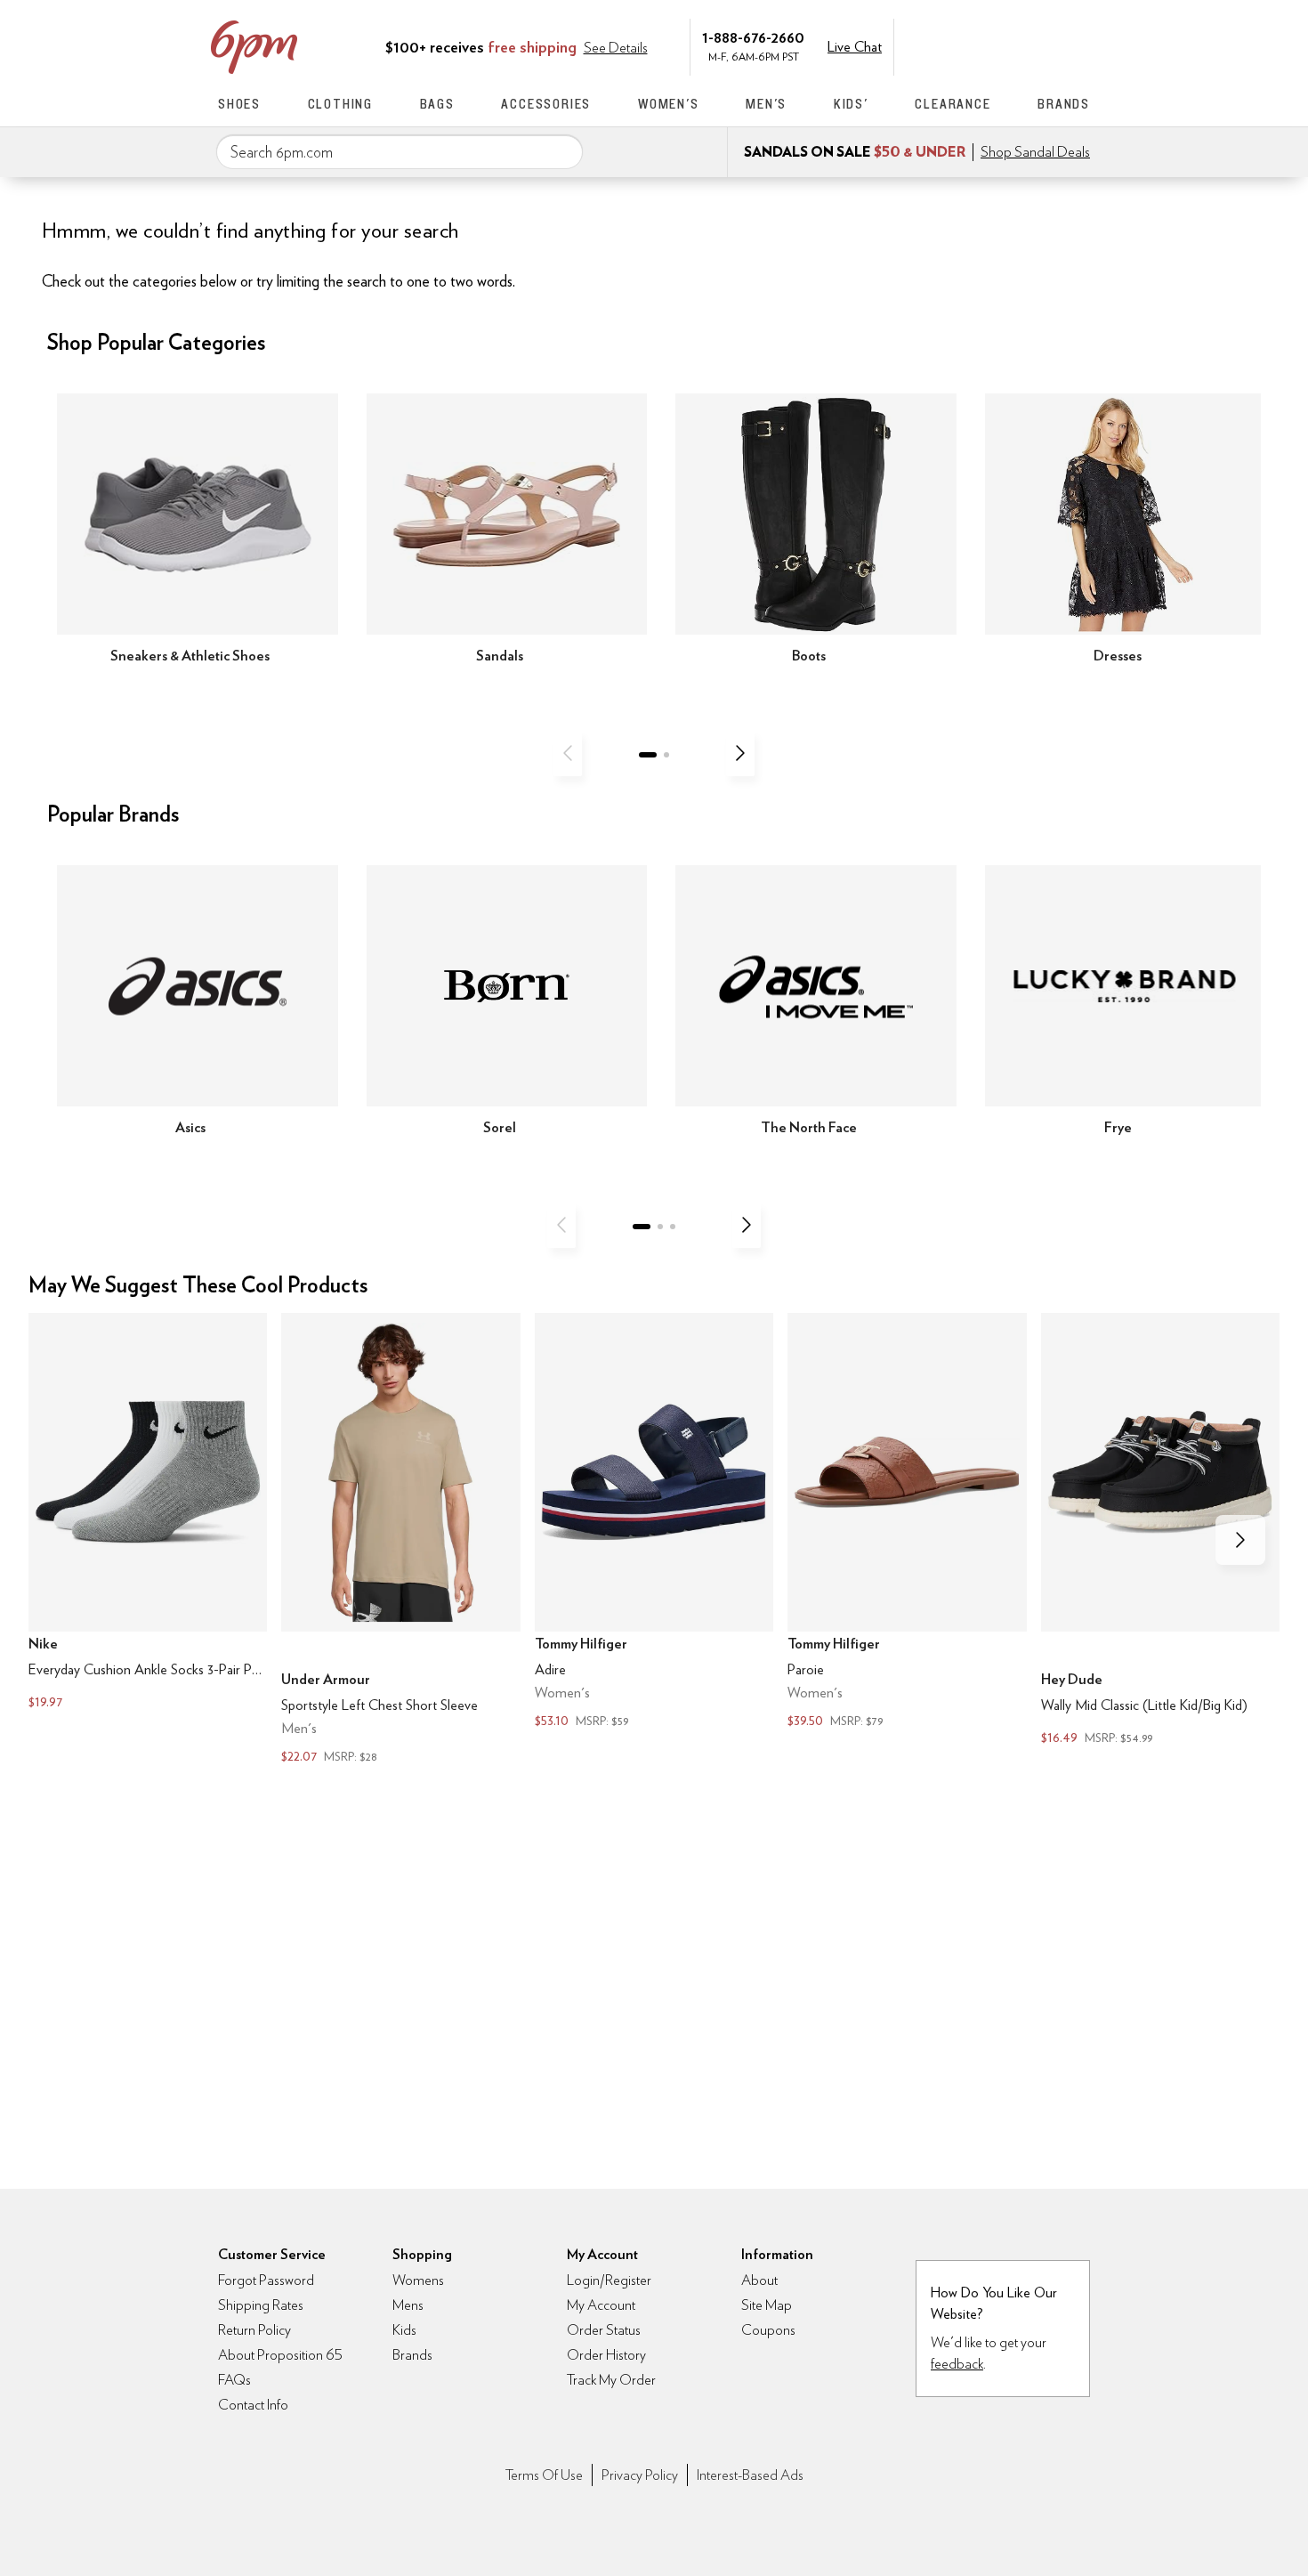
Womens (418, 2280)
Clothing (340, 104)
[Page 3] (673, 1227)
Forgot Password (266, 2280)
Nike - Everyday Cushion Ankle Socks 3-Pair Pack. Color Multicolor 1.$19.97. (148, 1513)
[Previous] (568, 753)
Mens (408, 2305)
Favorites (1043, 45)
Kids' (851, 104)
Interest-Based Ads (750, 2475)
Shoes (239, 104)
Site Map (767, 2305)
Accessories (546, 104)
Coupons (768, 2330)
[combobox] (400, 152)
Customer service (1005, 45)
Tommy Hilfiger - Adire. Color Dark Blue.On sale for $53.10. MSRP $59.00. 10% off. (654, 1522)
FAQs (234, 2380)
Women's (669, 104)
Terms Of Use (544, 2475)
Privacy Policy (640, 2475)
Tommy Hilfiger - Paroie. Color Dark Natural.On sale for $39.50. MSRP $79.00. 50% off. (907, 1522)
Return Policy (254, 2330)
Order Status (604, 2330)
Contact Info (253, 2405)
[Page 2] (666, 755)
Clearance (953, 104)
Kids (404, 2330)
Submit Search (562, 151)
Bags (437, 104)
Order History (606, 2355)
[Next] (740, 753)
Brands (1064, 104)
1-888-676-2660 (753, 37)
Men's (766, 104)
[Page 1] (648, 755)
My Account (968, 45)
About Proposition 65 (280, 2355)
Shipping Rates (261, 2305)
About (759, 2280)
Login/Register (609, 2280)
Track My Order (611, 2380)
